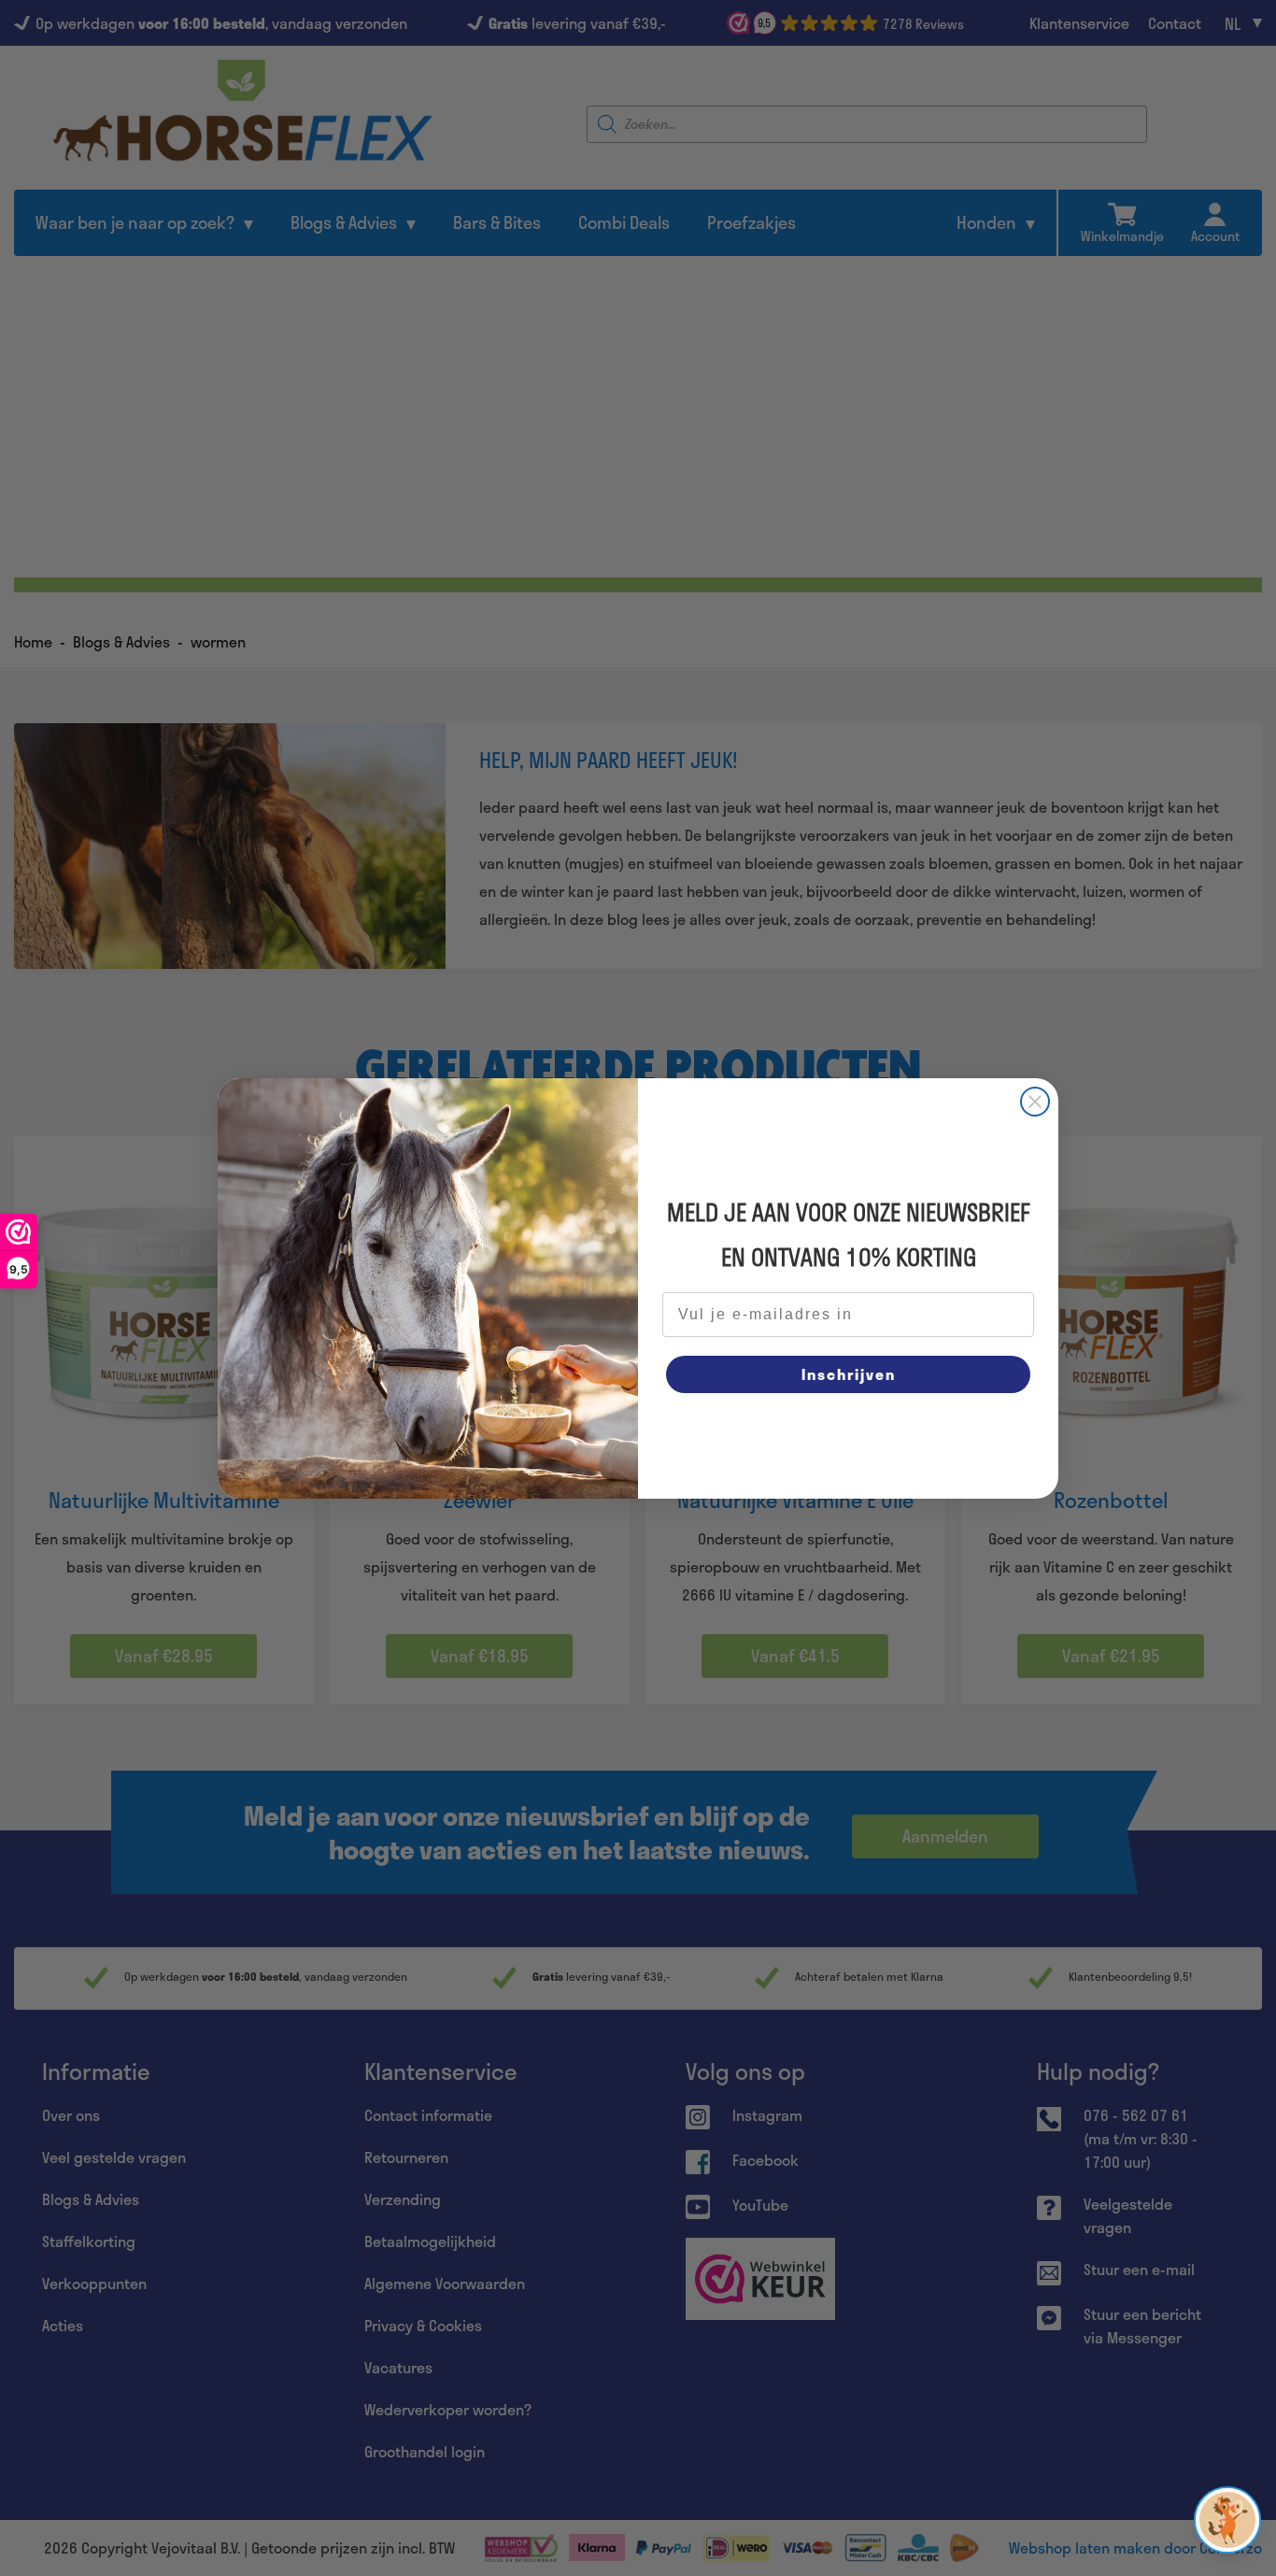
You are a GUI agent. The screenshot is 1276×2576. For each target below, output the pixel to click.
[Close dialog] (1035, 1102)
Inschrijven (849, 1374)
